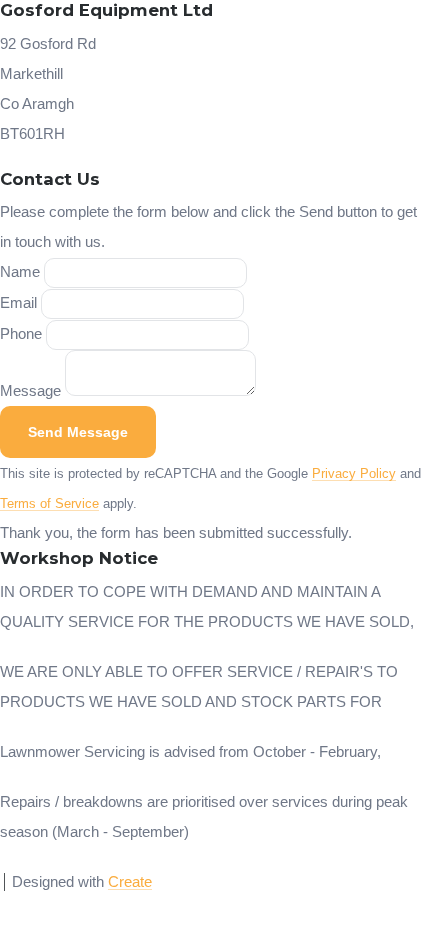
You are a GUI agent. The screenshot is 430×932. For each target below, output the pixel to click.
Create (130, 881)
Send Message (78, 432)
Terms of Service (49, 504)
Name (20, 271)
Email (18, 302)
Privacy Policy (354, 474)
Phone (21, 333)
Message (30, 390)
